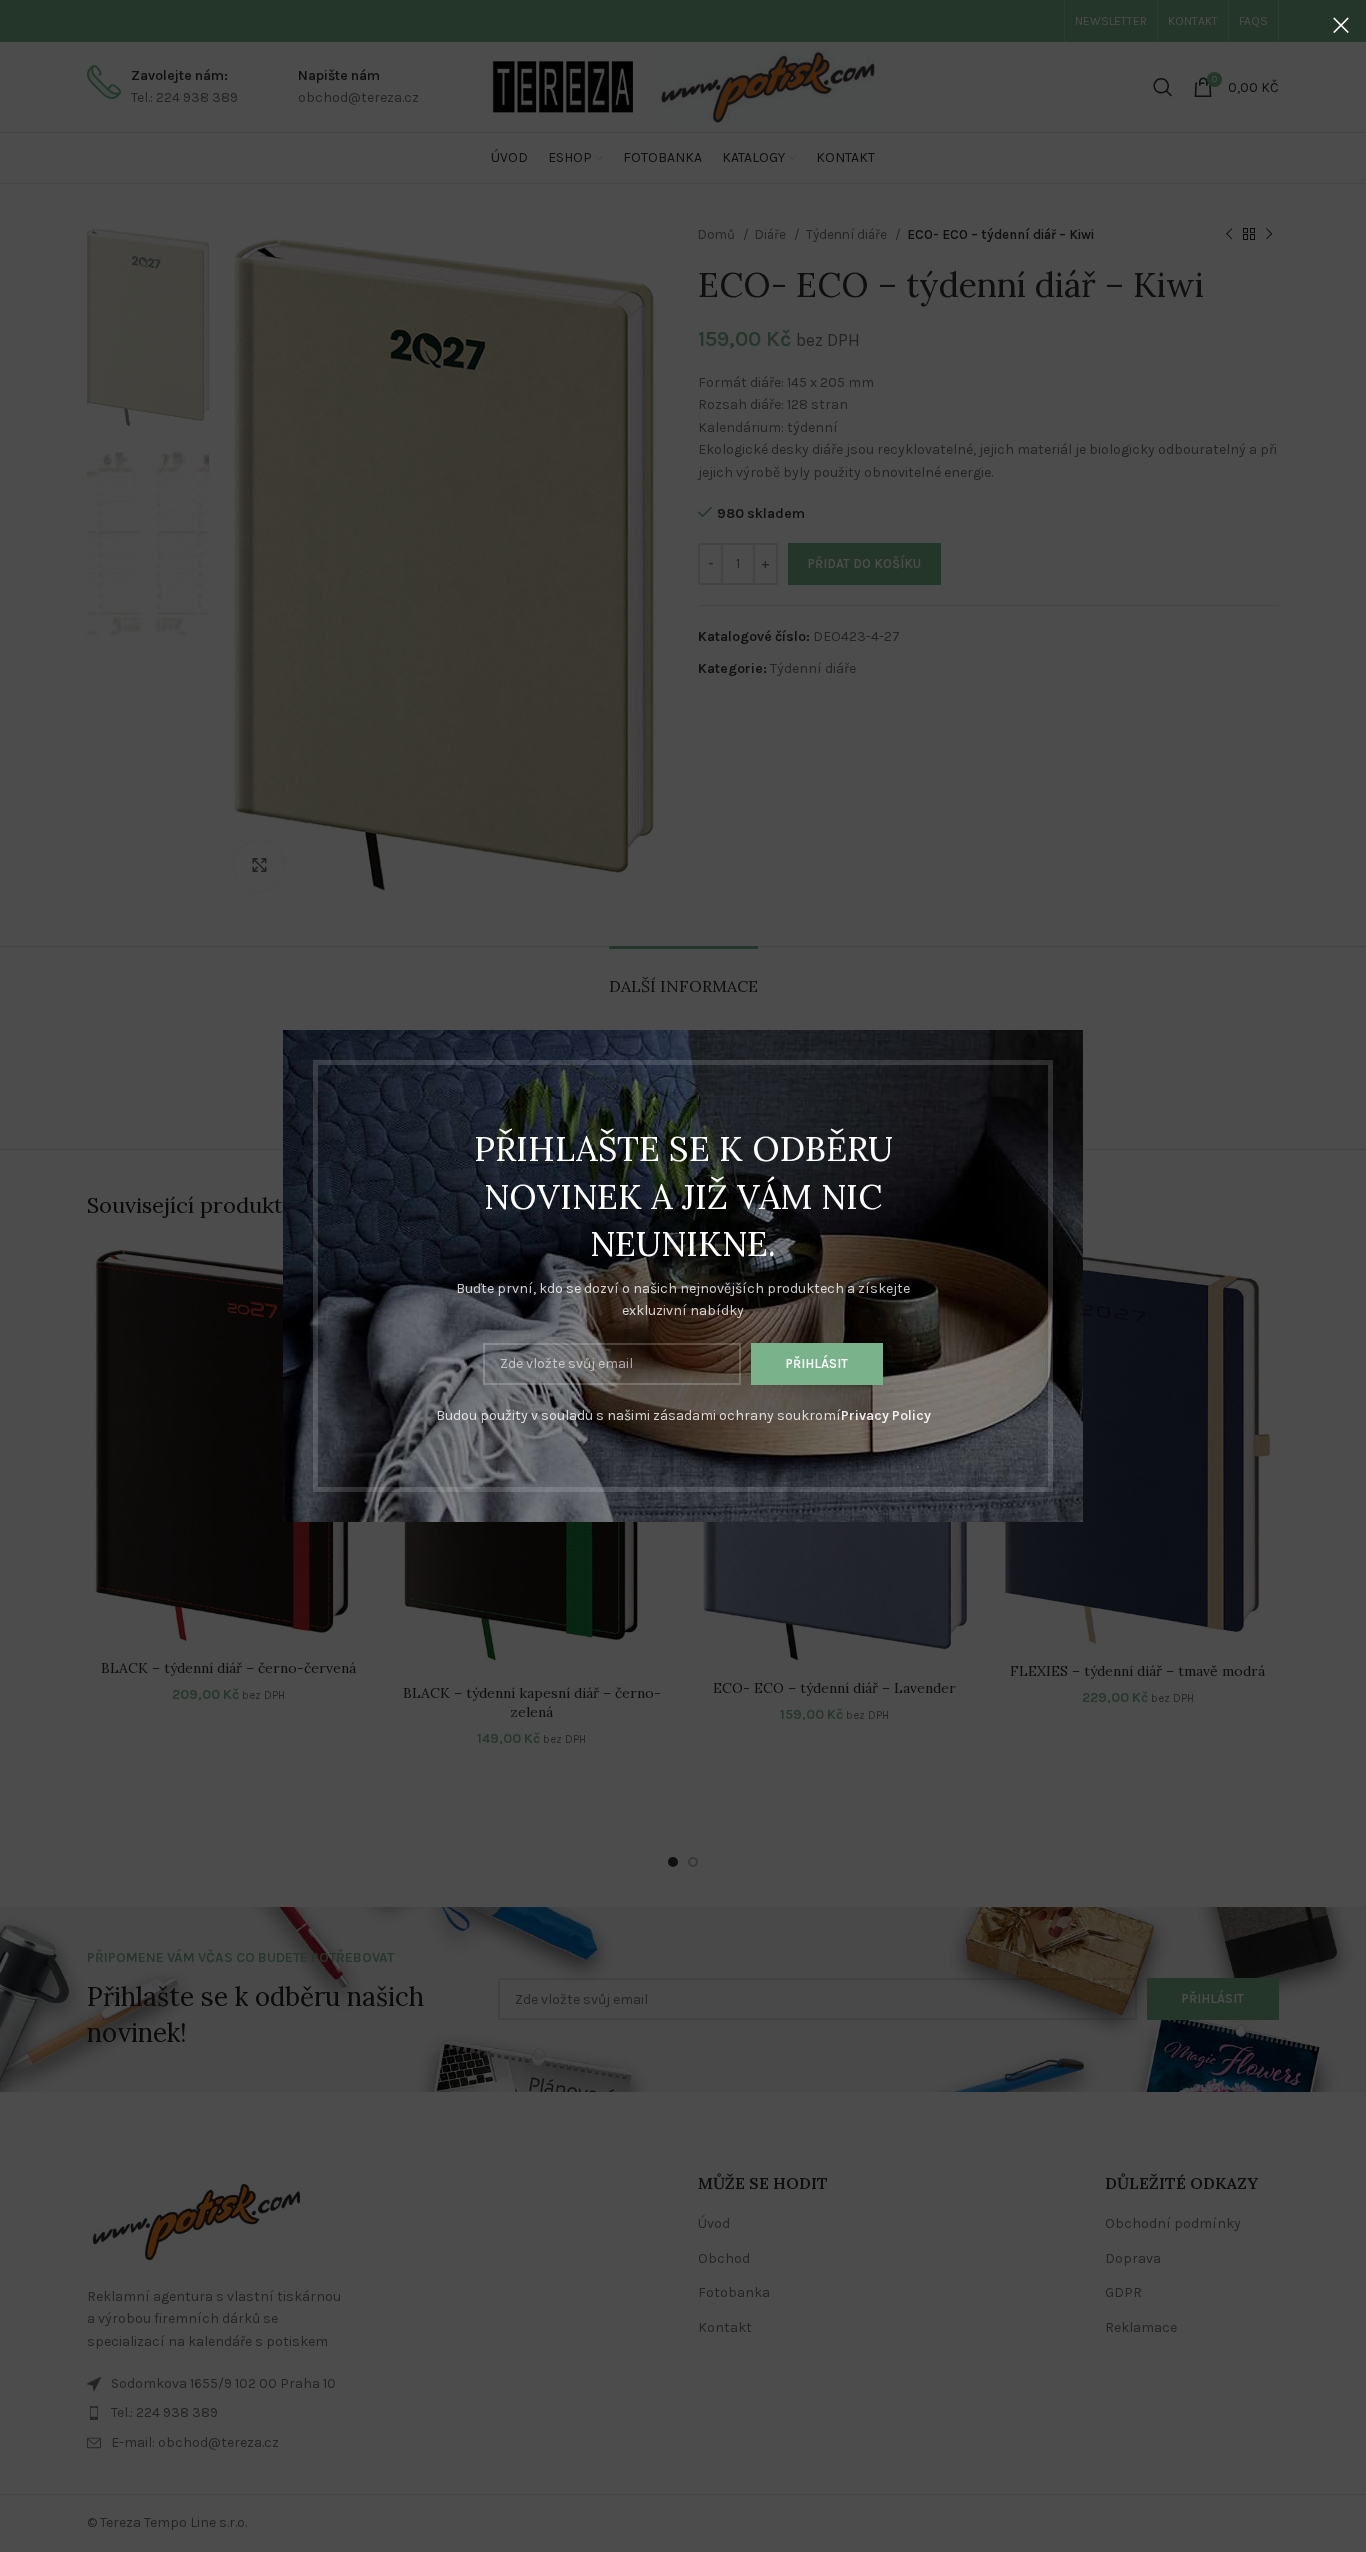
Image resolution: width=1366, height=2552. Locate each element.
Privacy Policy (886, 1415)
